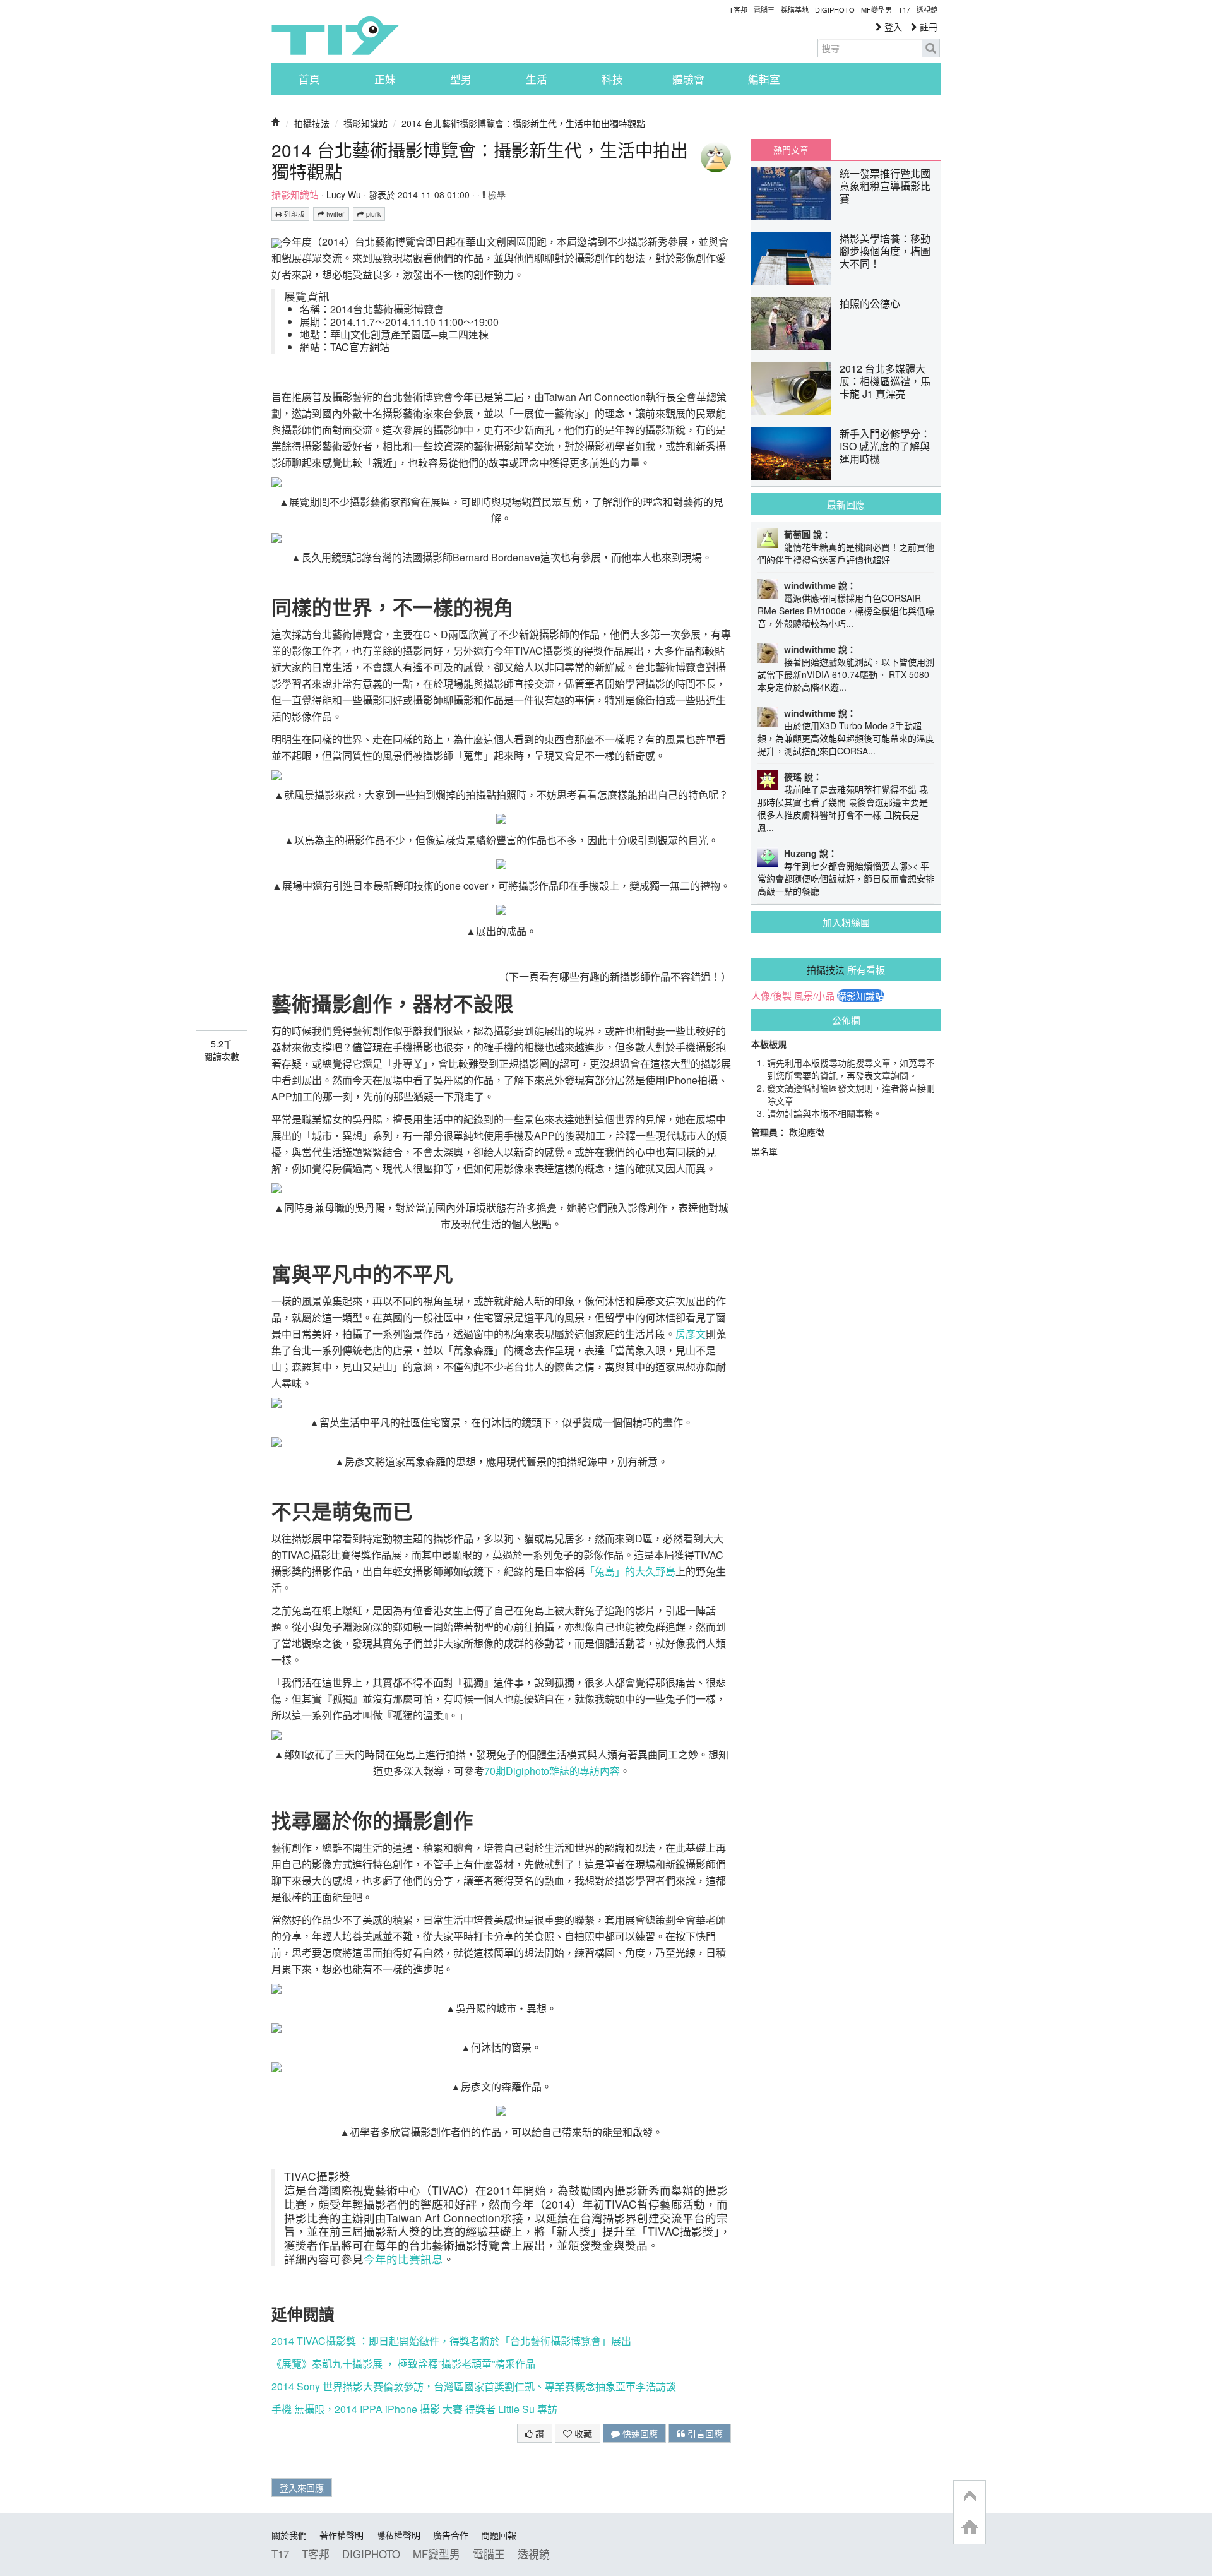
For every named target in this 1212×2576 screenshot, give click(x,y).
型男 (461, 79)
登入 (892, 27)
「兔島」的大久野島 (630, 1571)
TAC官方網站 (360, 347)
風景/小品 (814, 996)
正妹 (385, 79)
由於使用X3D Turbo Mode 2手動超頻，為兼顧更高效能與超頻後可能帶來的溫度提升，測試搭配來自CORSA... (846, 738)
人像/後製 (771, 996)
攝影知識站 (365, 123)
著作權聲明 (342, 2535)
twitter (335, 214)
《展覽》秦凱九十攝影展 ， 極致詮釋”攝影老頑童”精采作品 (403, 2364)
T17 (335, 35)
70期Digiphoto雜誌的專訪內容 (552, 1771)
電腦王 (764, 9)
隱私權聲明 (398, 2535)
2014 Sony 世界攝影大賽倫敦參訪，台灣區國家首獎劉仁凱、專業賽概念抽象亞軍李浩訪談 (474, 2386)
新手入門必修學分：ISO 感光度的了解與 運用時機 (885, 446)
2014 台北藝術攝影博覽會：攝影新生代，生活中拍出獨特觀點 (523, 123)
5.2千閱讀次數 (222, 1050)
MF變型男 (876, 9)
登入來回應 (302, 2488)
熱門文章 (791, 150)
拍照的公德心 (870, 303)
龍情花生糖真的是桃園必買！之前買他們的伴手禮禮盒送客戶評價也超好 (846, 553)
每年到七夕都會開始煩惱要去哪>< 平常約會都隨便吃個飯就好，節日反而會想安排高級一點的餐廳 (846, 878)
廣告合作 (451, 2535)
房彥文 (691, 1334)
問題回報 (499, 2535)
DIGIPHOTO (835, 9)
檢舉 (496, 194)
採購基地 (795, 9)
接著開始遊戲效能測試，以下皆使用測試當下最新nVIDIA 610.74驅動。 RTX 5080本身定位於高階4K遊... (846, 674)
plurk (372, 214)
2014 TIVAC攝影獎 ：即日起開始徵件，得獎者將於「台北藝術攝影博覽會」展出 (451, 2341)
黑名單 (764, 1151)
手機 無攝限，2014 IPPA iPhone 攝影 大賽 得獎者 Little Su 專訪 (414, 2409)
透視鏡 (927, 9)
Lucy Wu (344, 194)
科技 (612, 79)
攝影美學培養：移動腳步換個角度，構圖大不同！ (885, 251)
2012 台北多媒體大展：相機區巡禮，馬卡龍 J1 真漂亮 (885, 381)
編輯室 (764, 79)
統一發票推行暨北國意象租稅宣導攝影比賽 (885, 186)
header (970, 2496)
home (970, 2528)
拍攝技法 (312, 123)
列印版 (294, 214)
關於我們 (289, 2535)
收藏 (582, 2433)
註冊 (927, 27)
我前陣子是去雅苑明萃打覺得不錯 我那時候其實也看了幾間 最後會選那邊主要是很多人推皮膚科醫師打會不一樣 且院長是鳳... (843, 808)
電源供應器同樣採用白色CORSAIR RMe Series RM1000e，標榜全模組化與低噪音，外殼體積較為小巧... (846, 611)
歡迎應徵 (807, 1132)
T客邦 (738, 9)
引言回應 (704, 2433)
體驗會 (688, 79)
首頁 (309, 79)
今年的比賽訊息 (403, 2259)
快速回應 (639, 2433)
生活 (537, 79)
